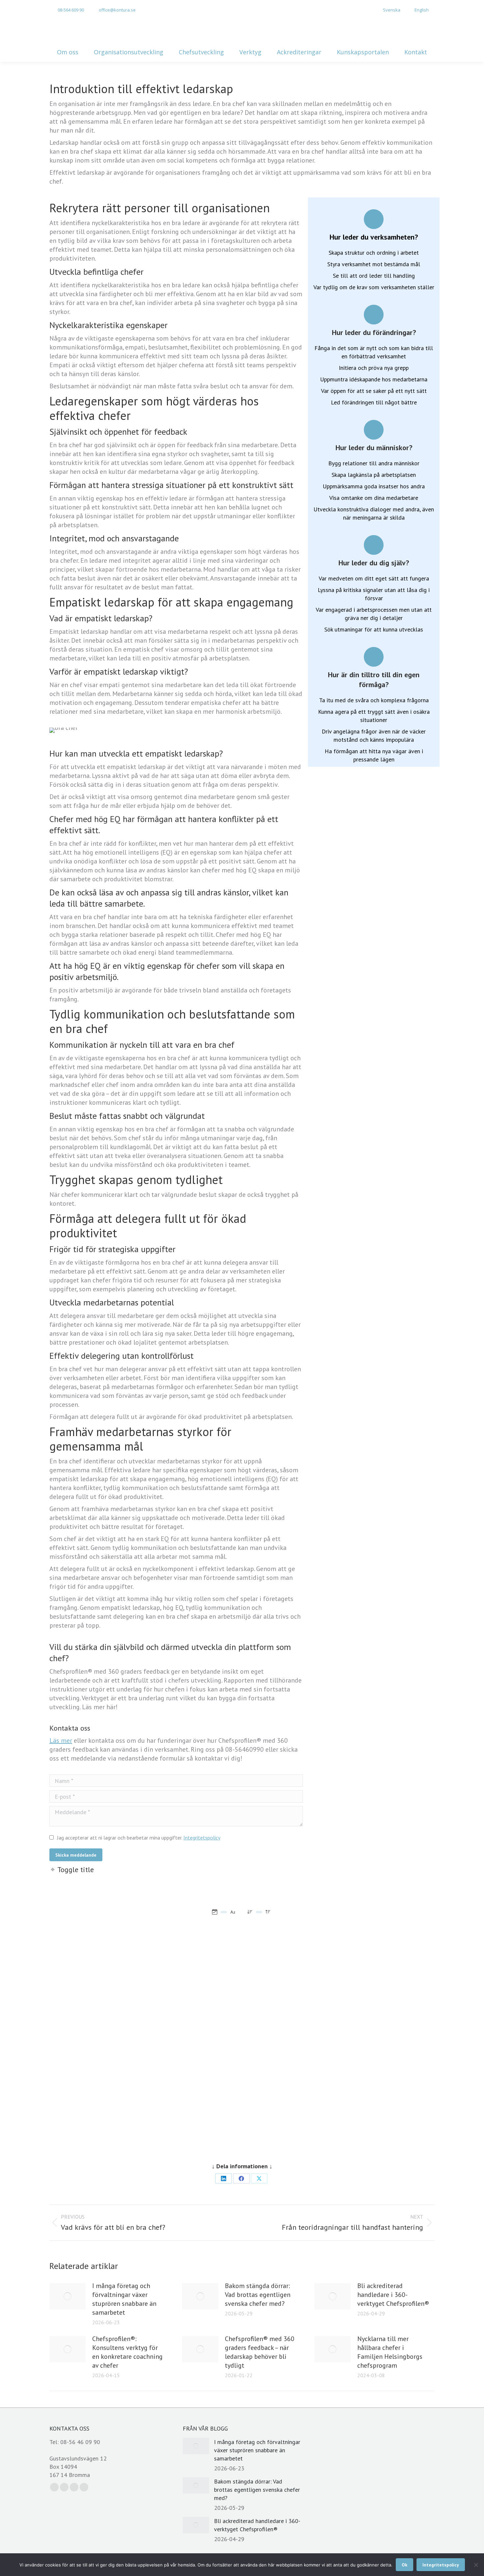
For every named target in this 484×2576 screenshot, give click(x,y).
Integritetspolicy (202, 1838)
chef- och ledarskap (74, 1949)
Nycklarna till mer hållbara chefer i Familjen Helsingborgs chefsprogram (110, 1999)
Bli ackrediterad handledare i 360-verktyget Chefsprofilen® (393, 2295)
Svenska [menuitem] (392, 10)
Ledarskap (66, 1941)
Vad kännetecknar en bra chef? (374, 1990)
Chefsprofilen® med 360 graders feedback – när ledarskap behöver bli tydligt (260, 2352)
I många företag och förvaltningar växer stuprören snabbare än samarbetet (124, 2299)
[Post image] (67, 2296)
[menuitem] (388, 10)
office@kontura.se (117, 10)
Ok (404, 2565)
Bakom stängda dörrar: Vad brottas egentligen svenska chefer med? (258, 2295)
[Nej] (476, 2565)
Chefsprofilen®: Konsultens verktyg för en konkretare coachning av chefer (127, 2352)
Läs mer (61, 1740)
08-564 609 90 (71, 10)
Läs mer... (108, 2093)
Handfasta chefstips (75, 1958)
